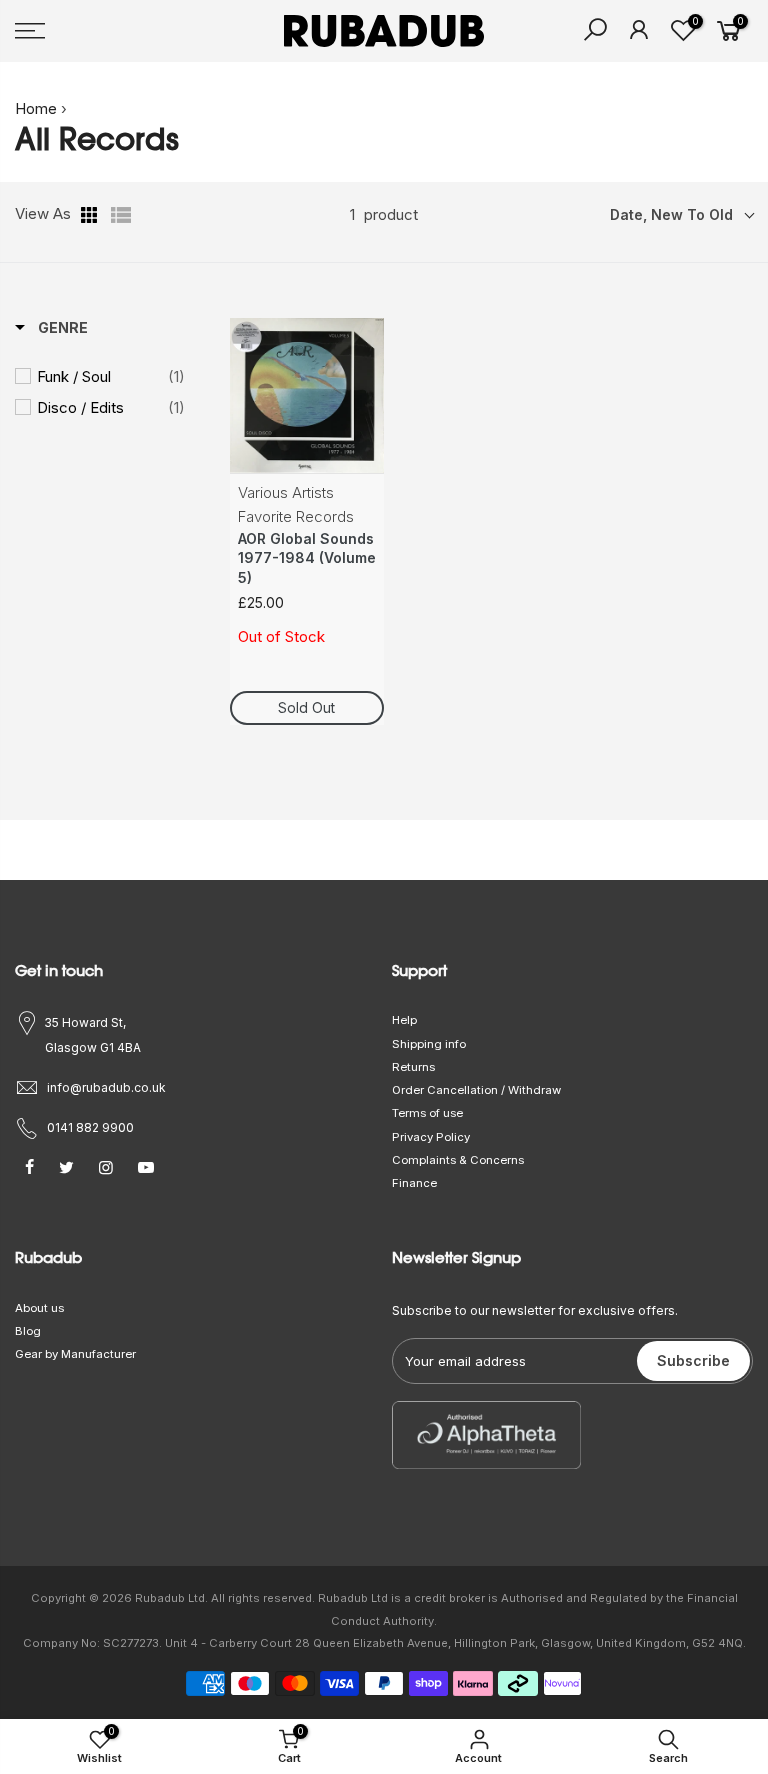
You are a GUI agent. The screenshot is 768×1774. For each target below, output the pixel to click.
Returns (413, 1067)
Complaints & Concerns (458, 1160)
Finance (414, 1183)
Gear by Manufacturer (75, 1354)
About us (39, 1308)
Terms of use (427, 1113)
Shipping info (429, 1044)
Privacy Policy (431, 1137)
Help (404, 1020)
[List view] (121, 215)
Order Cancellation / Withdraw (476, 1090)
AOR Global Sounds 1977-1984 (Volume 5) (307, 558)
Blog (28, 1331)
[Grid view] (91, 215)
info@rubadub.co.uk (106, 1087)
